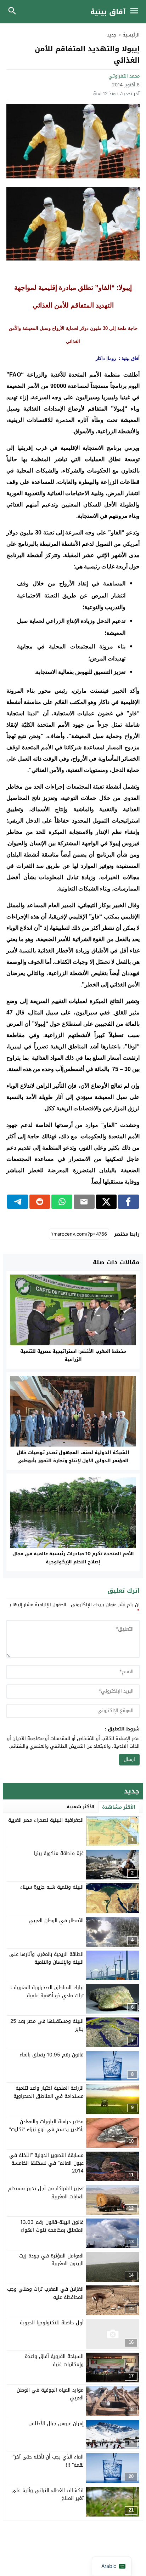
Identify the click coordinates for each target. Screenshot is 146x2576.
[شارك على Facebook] (128, 1202)
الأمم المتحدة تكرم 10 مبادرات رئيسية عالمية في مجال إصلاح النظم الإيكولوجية (73, 1558)
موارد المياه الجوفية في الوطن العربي (50, 2394)
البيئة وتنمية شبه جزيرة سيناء (52, 1887)
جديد (112, 35)
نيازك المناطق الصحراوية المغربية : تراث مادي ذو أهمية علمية (47, 1991)
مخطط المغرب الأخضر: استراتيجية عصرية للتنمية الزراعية (73, 1355)
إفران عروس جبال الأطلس (56, 2424)
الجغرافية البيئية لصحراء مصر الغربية (46, 1820)
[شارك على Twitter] (106, 1202)
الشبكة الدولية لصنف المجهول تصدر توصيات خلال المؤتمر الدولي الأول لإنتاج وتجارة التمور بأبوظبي (73, 1456)
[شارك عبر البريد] (84, 1202)
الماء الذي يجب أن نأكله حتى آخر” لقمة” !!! (48, 2461)
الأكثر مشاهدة (119, 1807)
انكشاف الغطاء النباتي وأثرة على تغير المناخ (47, 2494)
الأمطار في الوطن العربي (56, 1921)
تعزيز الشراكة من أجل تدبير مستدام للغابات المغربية (46, 2193)
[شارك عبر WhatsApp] (62, 1202)
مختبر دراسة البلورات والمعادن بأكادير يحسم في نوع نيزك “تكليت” (46, 2126)
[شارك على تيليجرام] (18, 1202)
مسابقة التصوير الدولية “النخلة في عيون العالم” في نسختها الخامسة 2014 (46, 2163)
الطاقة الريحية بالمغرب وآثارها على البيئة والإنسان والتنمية (46, 1958)
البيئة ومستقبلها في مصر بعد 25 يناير (47, 2025)
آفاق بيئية (108, 12)
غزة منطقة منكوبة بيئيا (59, 1853)
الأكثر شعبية (81, 1807)
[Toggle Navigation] (136, 12)
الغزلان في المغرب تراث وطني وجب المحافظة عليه (45, 2293)
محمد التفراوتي (124, 76)
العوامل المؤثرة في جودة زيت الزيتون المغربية (51, 2260)
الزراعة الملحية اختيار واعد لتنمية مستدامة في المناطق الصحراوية (49, 2092)
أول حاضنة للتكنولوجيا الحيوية (52, 2323)
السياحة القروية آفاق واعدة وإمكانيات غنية (54, 2360)
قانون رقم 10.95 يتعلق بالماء (52, 2055)
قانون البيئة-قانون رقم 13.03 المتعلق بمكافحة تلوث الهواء (52, 2226)
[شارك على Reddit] (40, 1202)
